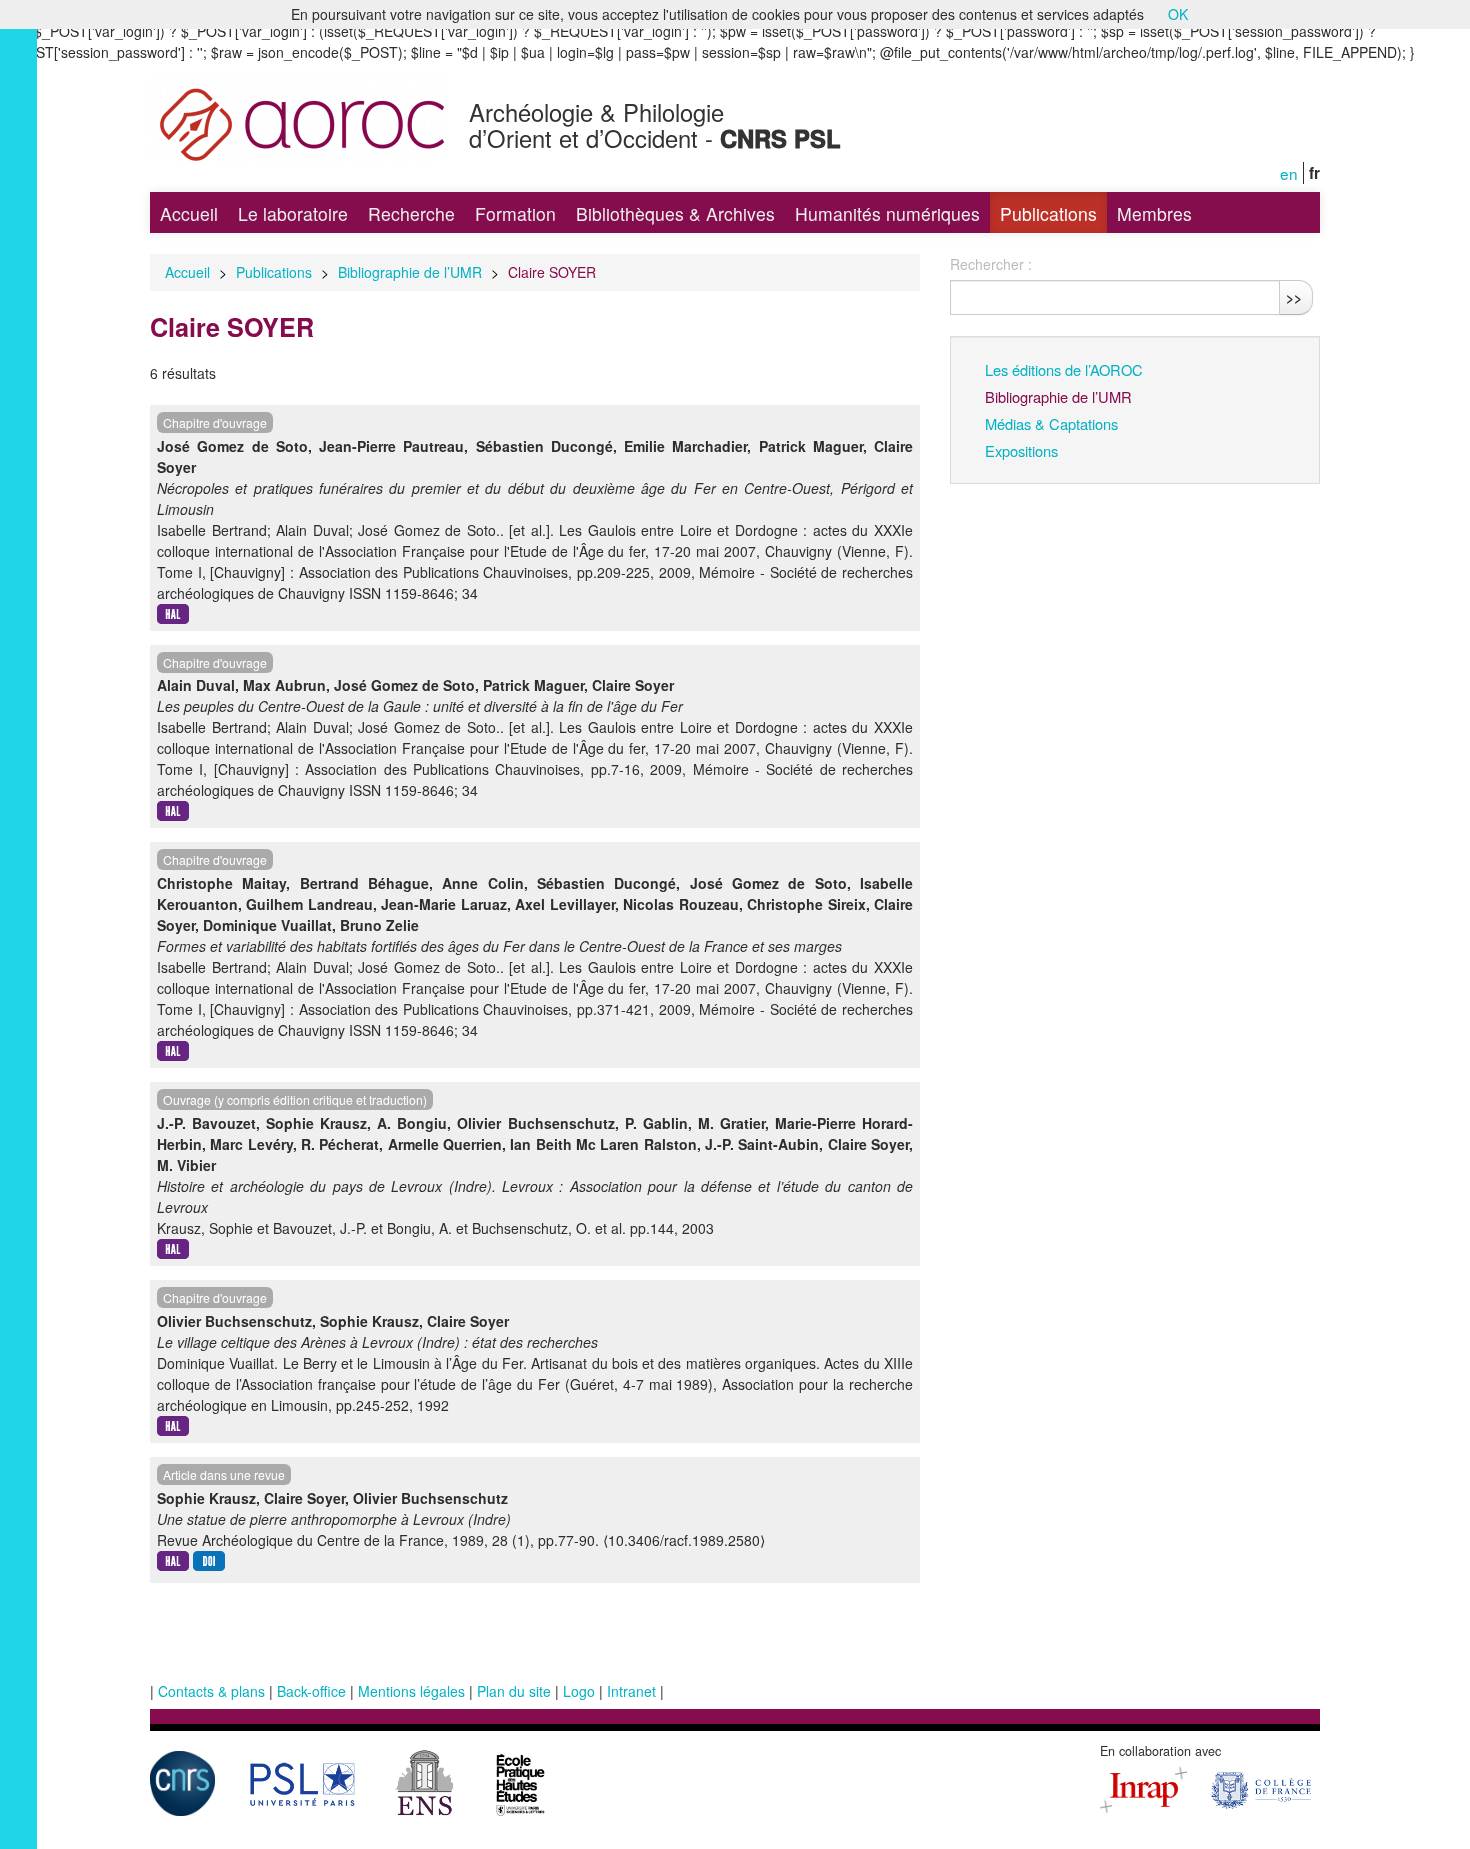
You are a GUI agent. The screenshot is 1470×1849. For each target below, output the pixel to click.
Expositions (1021, 450)
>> (1294, 297)
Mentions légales (411, 1691)
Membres (1154, 213)
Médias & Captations (1051, 423)
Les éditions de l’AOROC (1064, 369)
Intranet (631, 1691)
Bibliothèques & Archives (675, 213)
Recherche (411, 213)
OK (1178, 14)
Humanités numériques (887, 213)
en (1289, 173)
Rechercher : (991, 264)
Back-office (311, 1691)
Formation (515, 213)
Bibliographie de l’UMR (410, 272)
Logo (579, 1691)
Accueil (189, 213)
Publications (1048, 213)
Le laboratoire (293, 213)
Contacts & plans (211, 1691)
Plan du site (514, 1691)
